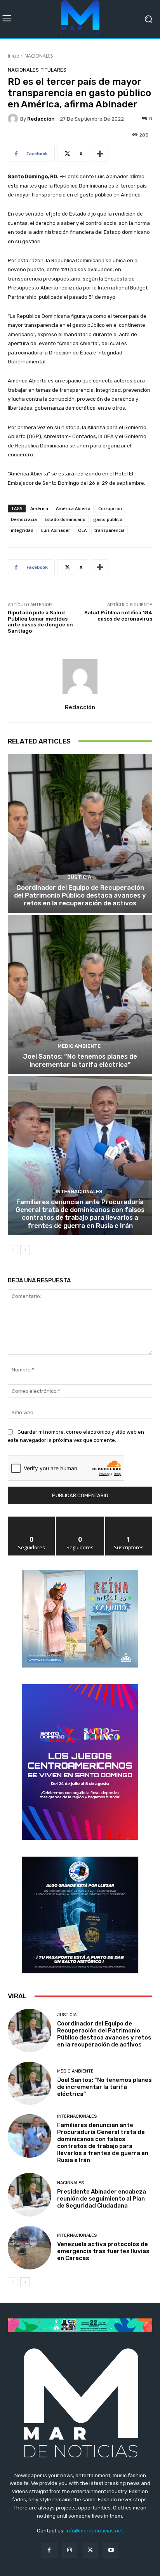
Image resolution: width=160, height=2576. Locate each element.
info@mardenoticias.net (94, 2531)
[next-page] (25, 1250)
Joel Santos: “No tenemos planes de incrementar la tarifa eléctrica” (80, 1060)
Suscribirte (129, 1519)
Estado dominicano (65, 519)
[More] (100, 154)
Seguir (32, 1519)
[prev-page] (13, 1250)
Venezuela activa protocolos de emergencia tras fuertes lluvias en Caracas (103, 2251)
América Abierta (73, 508)
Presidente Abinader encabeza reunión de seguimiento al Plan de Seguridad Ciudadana (102, 2199)
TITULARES (54, 70)
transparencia (110, 530)
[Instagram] (70, 2550)
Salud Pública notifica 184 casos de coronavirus (118, 616)
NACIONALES (39, 56)
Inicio (14, 56)
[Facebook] (49, 2550)
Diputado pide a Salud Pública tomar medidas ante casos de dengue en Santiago (40, 622)
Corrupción (110, 508)
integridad (22, 530)
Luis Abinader (56, 530)
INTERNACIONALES (79, 1192)
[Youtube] (111, 2550)
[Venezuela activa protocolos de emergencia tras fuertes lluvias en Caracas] (30, 2248)
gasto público (108, 519)
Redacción (41, 119)
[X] (90, 2550)
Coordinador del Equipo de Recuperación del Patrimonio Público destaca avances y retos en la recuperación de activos (80, 895)
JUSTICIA (79, 877)
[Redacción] (14, 119)
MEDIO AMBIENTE (79, 1046)
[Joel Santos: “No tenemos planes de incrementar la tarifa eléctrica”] (80, 995)
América (39, 508)
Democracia (24, 519)
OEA (82, 530)
